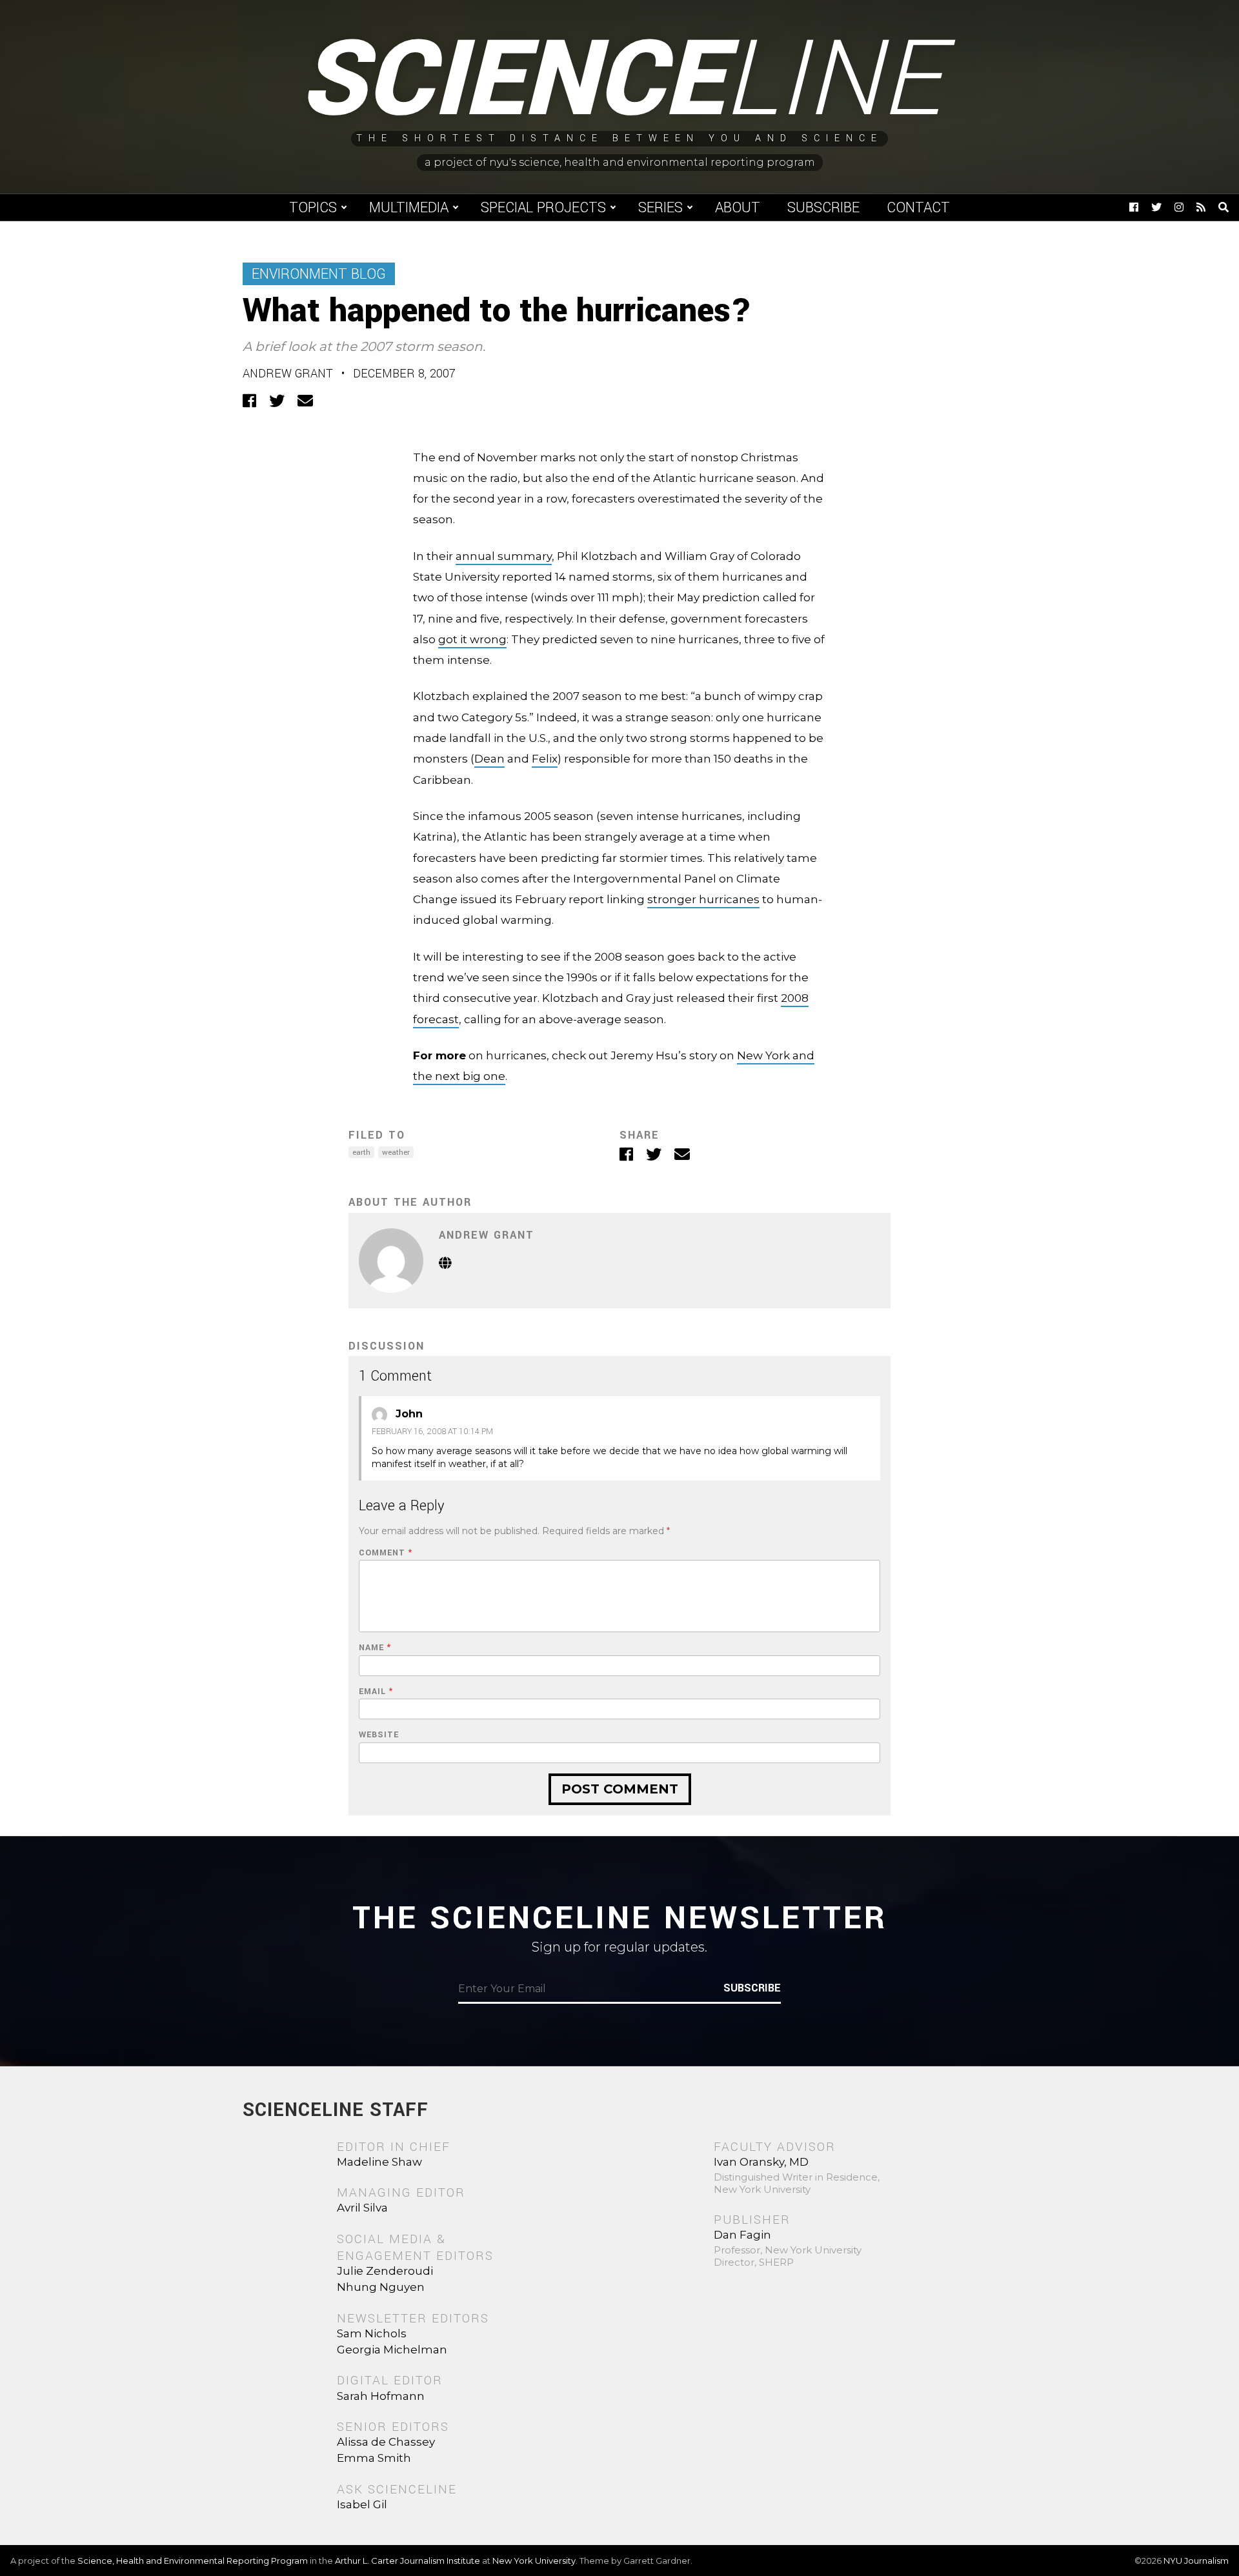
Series (660, 208)
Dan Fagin (742, 2235)
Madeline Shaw (379, 2162)
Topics (313, 208)
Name (375, 1648)
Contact (918, 208)
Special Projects (543, 208)
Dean (489, 759)
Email (376, 1692)
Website (379, 1735)
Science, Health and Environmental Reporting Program (193, 2561)
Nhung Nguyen (381, 2287)
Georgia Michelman (392, 2350)
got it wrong (472, 639)
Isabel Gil (362, 2504)
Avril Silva (362, 2208)
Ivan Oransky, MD (761, 2162)
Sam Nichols (372, 2333)
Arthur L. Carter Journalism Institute (408, 2561)
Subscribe (823, 208)
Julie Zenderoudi (385, 2271)
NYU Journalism (1196, 2561)
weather (396, 1153)
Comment (386, 1553)
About (738, 208)
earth (361, 1153)
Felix (545, 759)
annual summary (504, 556)
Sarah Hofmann (381, 2396)
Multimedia (409, 208)
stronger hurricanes (703, 899)
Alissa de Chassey (386, 2442)
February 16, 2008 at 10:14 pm (432, 1432)
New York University (534, 2561)
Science (620, 81)
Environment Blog (319, 274)
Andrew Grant (288, 374)
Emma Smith (374, 2458)
